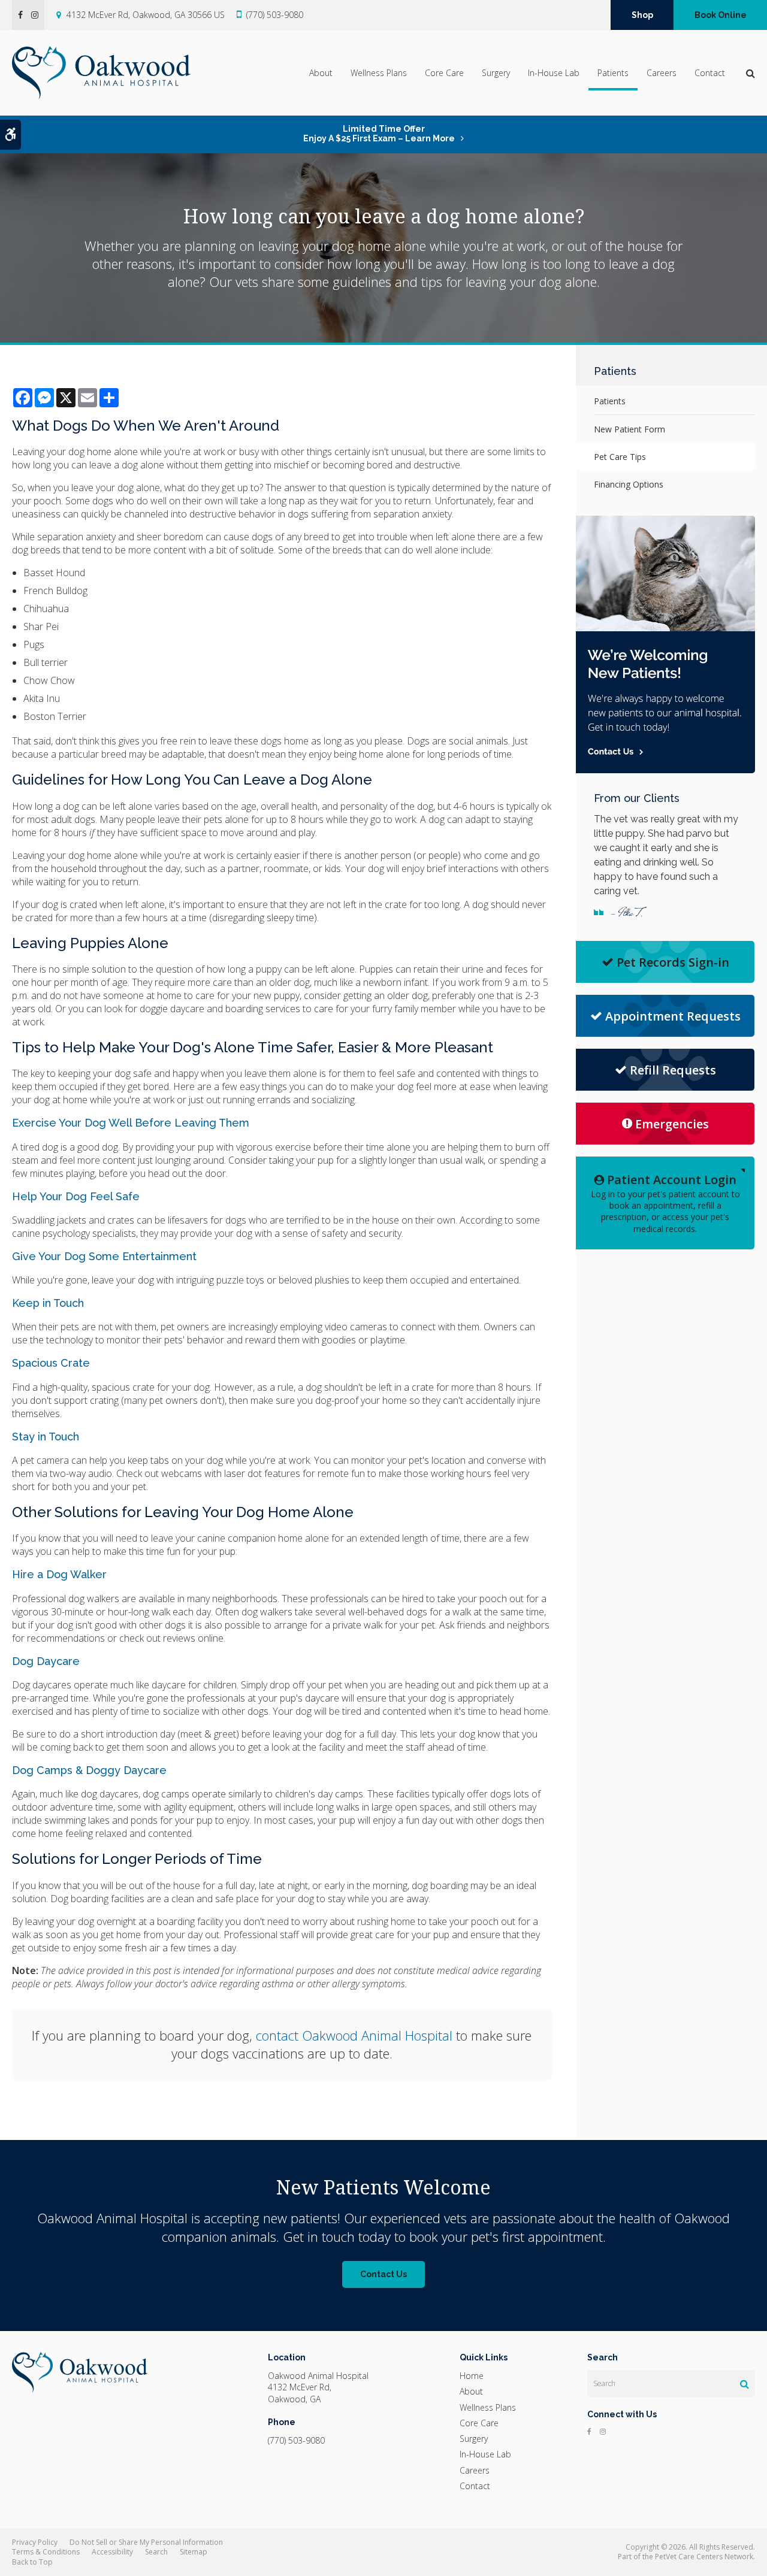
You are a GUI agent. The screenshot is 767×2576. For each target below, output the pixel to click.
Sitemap (194, 2552)
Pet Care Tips (620, 457)
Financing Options (629, 484)
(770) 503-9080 (275, 15)
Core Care (444, 73)
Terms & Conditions (46, 2552)
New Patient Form (629, 429)
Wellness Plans (379, 73)
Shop (642, 15)
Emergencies (672, 1124)
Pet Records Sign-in (673, 962)
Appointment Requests (673, 1016)
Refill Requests (673, 1070)
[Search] (745, 2384)
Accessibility (112, 2552)
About (321, 73)
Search (156, 2552)
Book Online (721, 15)
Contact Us (383, 2274)
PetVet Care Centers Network (704, 2557)
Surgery (496, 73)
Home (472, 2376)
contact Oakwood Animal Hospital (354, 2035)
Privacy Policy (35, 2542)
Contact (710, 73)
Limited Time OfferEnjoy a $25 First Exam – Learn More (379, 134)
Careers (662, 73)
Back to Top (32, 2562)
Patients (613, 73)
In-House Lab (554, 73)
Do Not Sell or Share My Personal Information (146, 2542)
